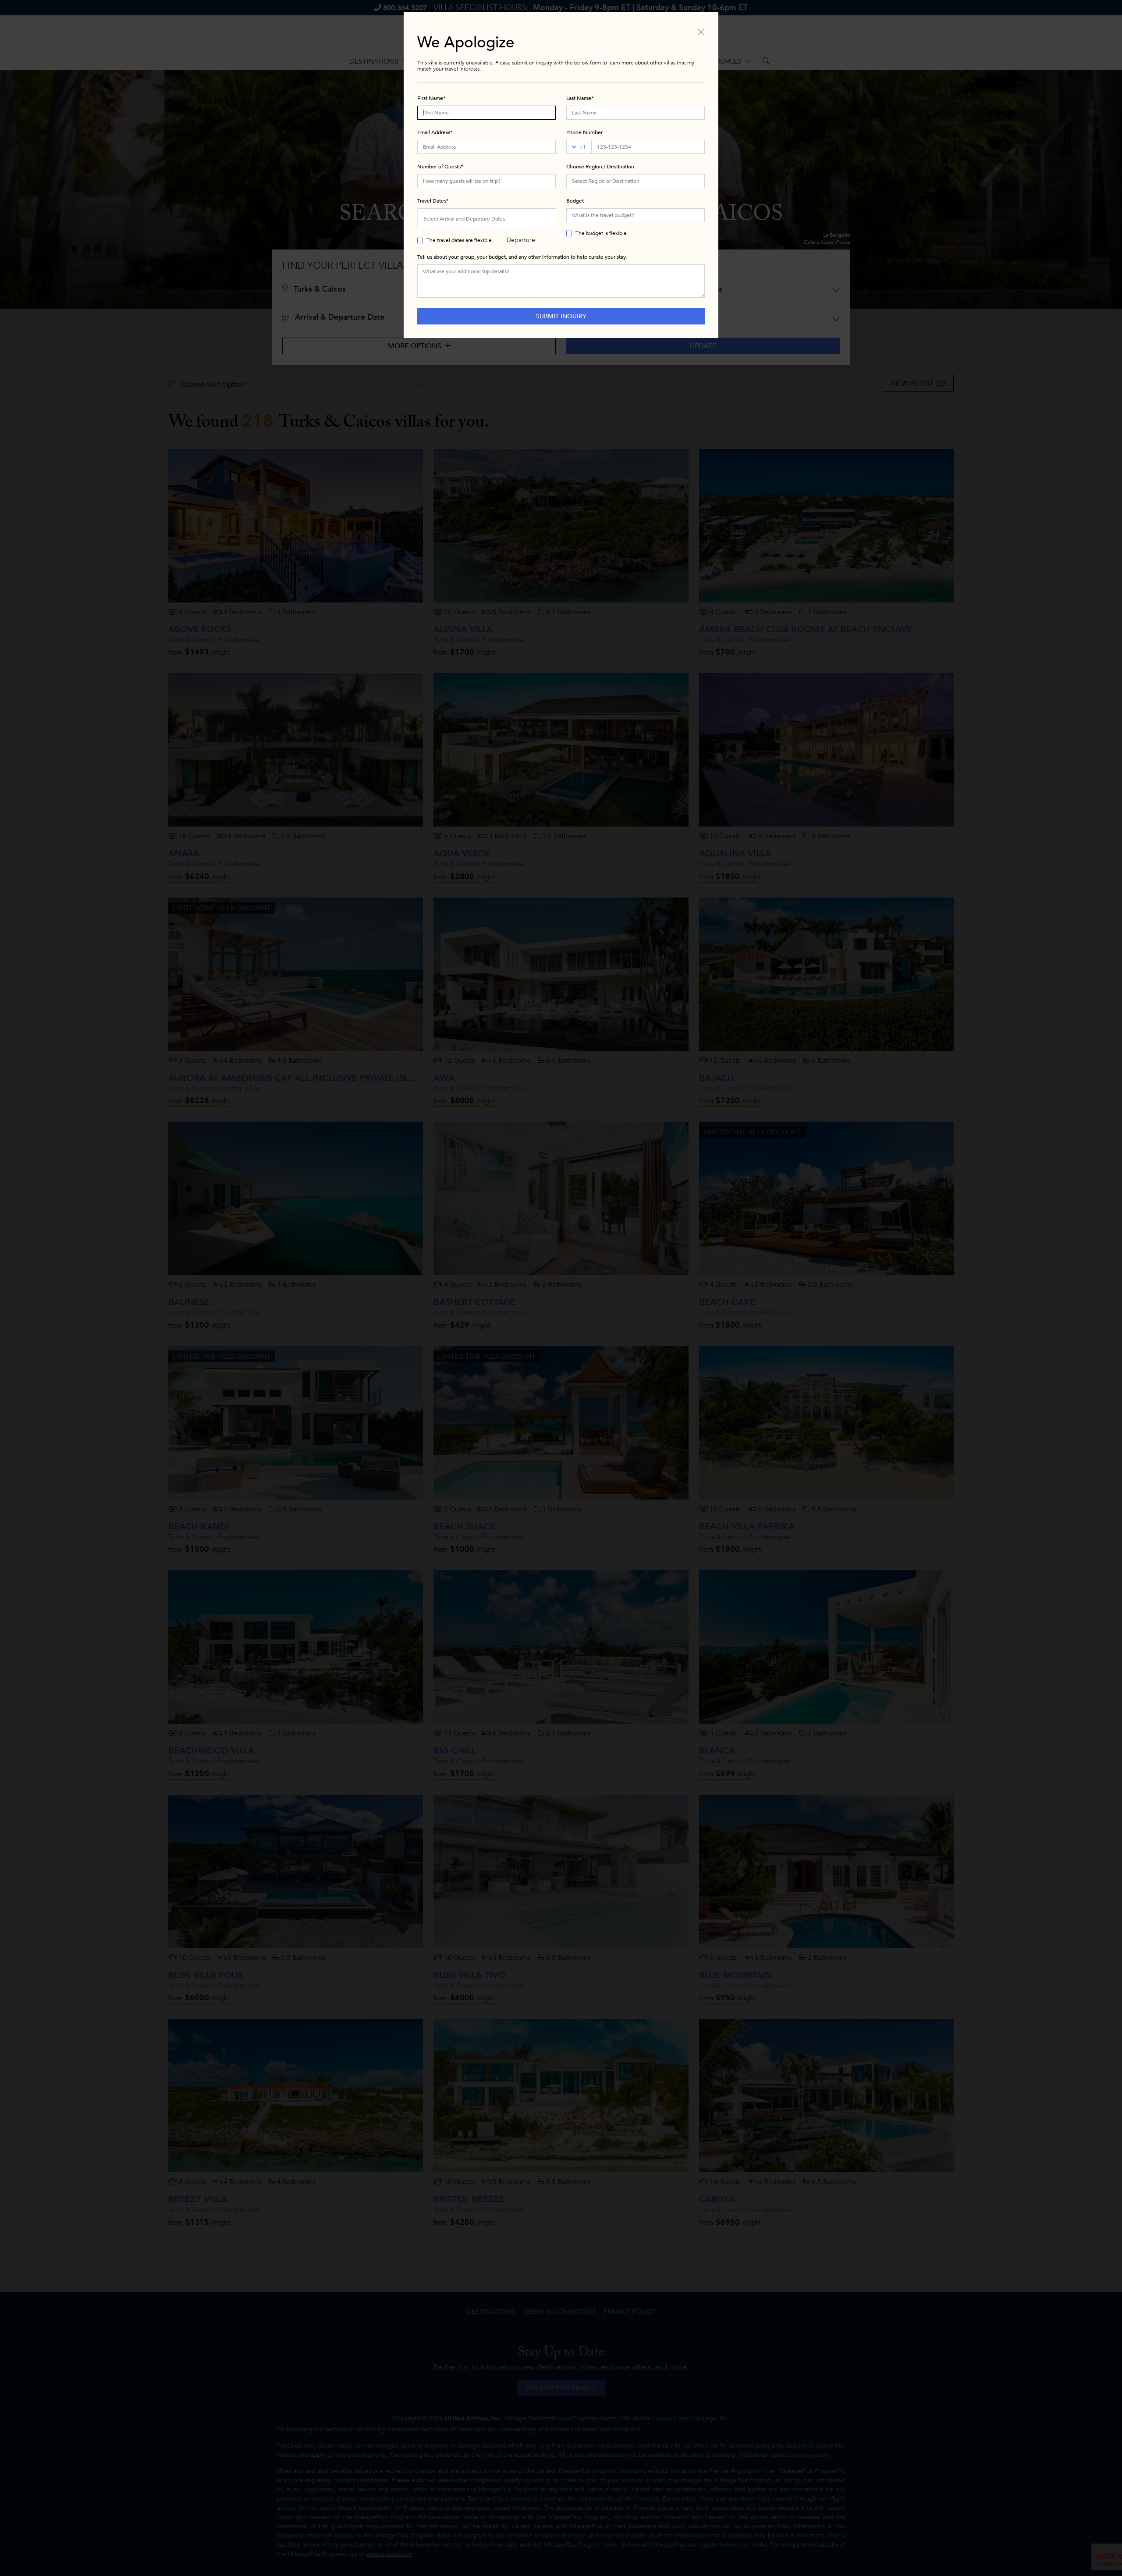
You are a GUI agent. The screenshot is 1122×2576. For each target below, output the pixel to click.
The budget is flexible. (602, 233)
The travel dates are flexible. (460, 240)
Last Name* (580, 98)
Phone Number (584, 132)
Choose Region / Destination (600, 167)
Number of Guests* (440, 167)
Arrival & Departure (521, 222)
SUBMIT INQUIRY (561, 316)
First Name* (431, 98)
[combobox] (636, 181)
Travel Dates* (433, 201)
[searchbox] (636, 181)
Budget (575, 201)
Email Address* (435, 132)
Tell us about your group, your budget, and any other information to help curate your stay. (522, 257)
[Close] (701, 32)
